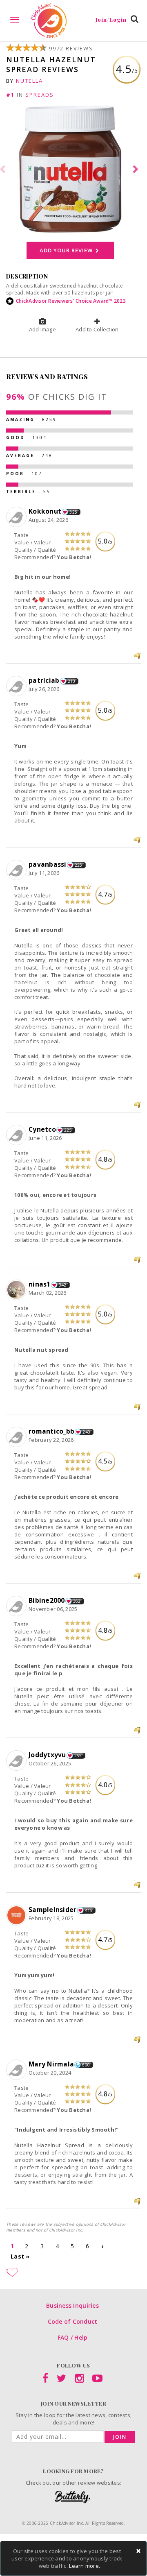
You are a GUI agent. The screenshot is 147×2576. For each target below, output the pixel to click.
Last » (20, 2256)
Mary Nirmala (51, 2064)
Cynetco (42, 1129)
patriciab (44, 680)
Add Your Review (67, 250)
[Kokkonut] (17, 517)
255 (78, 1756)
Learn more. (85, 2566)
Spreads (40, 95)
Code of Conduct (73, 2321)
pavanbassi (48, 864)
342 (63, 1285)
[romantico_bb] (17, 1437)
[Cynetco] (17, 1135)
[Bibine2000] (17, 1606)
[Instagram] (79, 2380)
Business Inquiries (72, 2305)
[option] (73, 170)
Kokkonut (45, 511)
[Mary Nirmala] (17, 2070)
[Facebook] (45, 2380)
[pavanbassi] (17, 870)
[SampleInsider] (17, 1916)
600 (86, 2065)
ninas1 (40, 1284)
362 (77, 1601)
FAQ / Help (73, 2337)
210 (72, 681)
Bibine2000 (47, 1600)
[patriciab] (17, 686)
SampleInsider (52, 1910)
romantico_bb (51, 1431)
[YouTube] (97, 2380)
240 (86, 1432)
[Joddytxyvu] (17, 1761)
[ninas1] (17, 1290)
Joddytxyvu (47, 1755)
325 (73, 512)
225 (79, 865)
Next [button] (137, 170)
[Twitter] (61, 2380)
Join (120, 2437)
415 (89, 1910)
